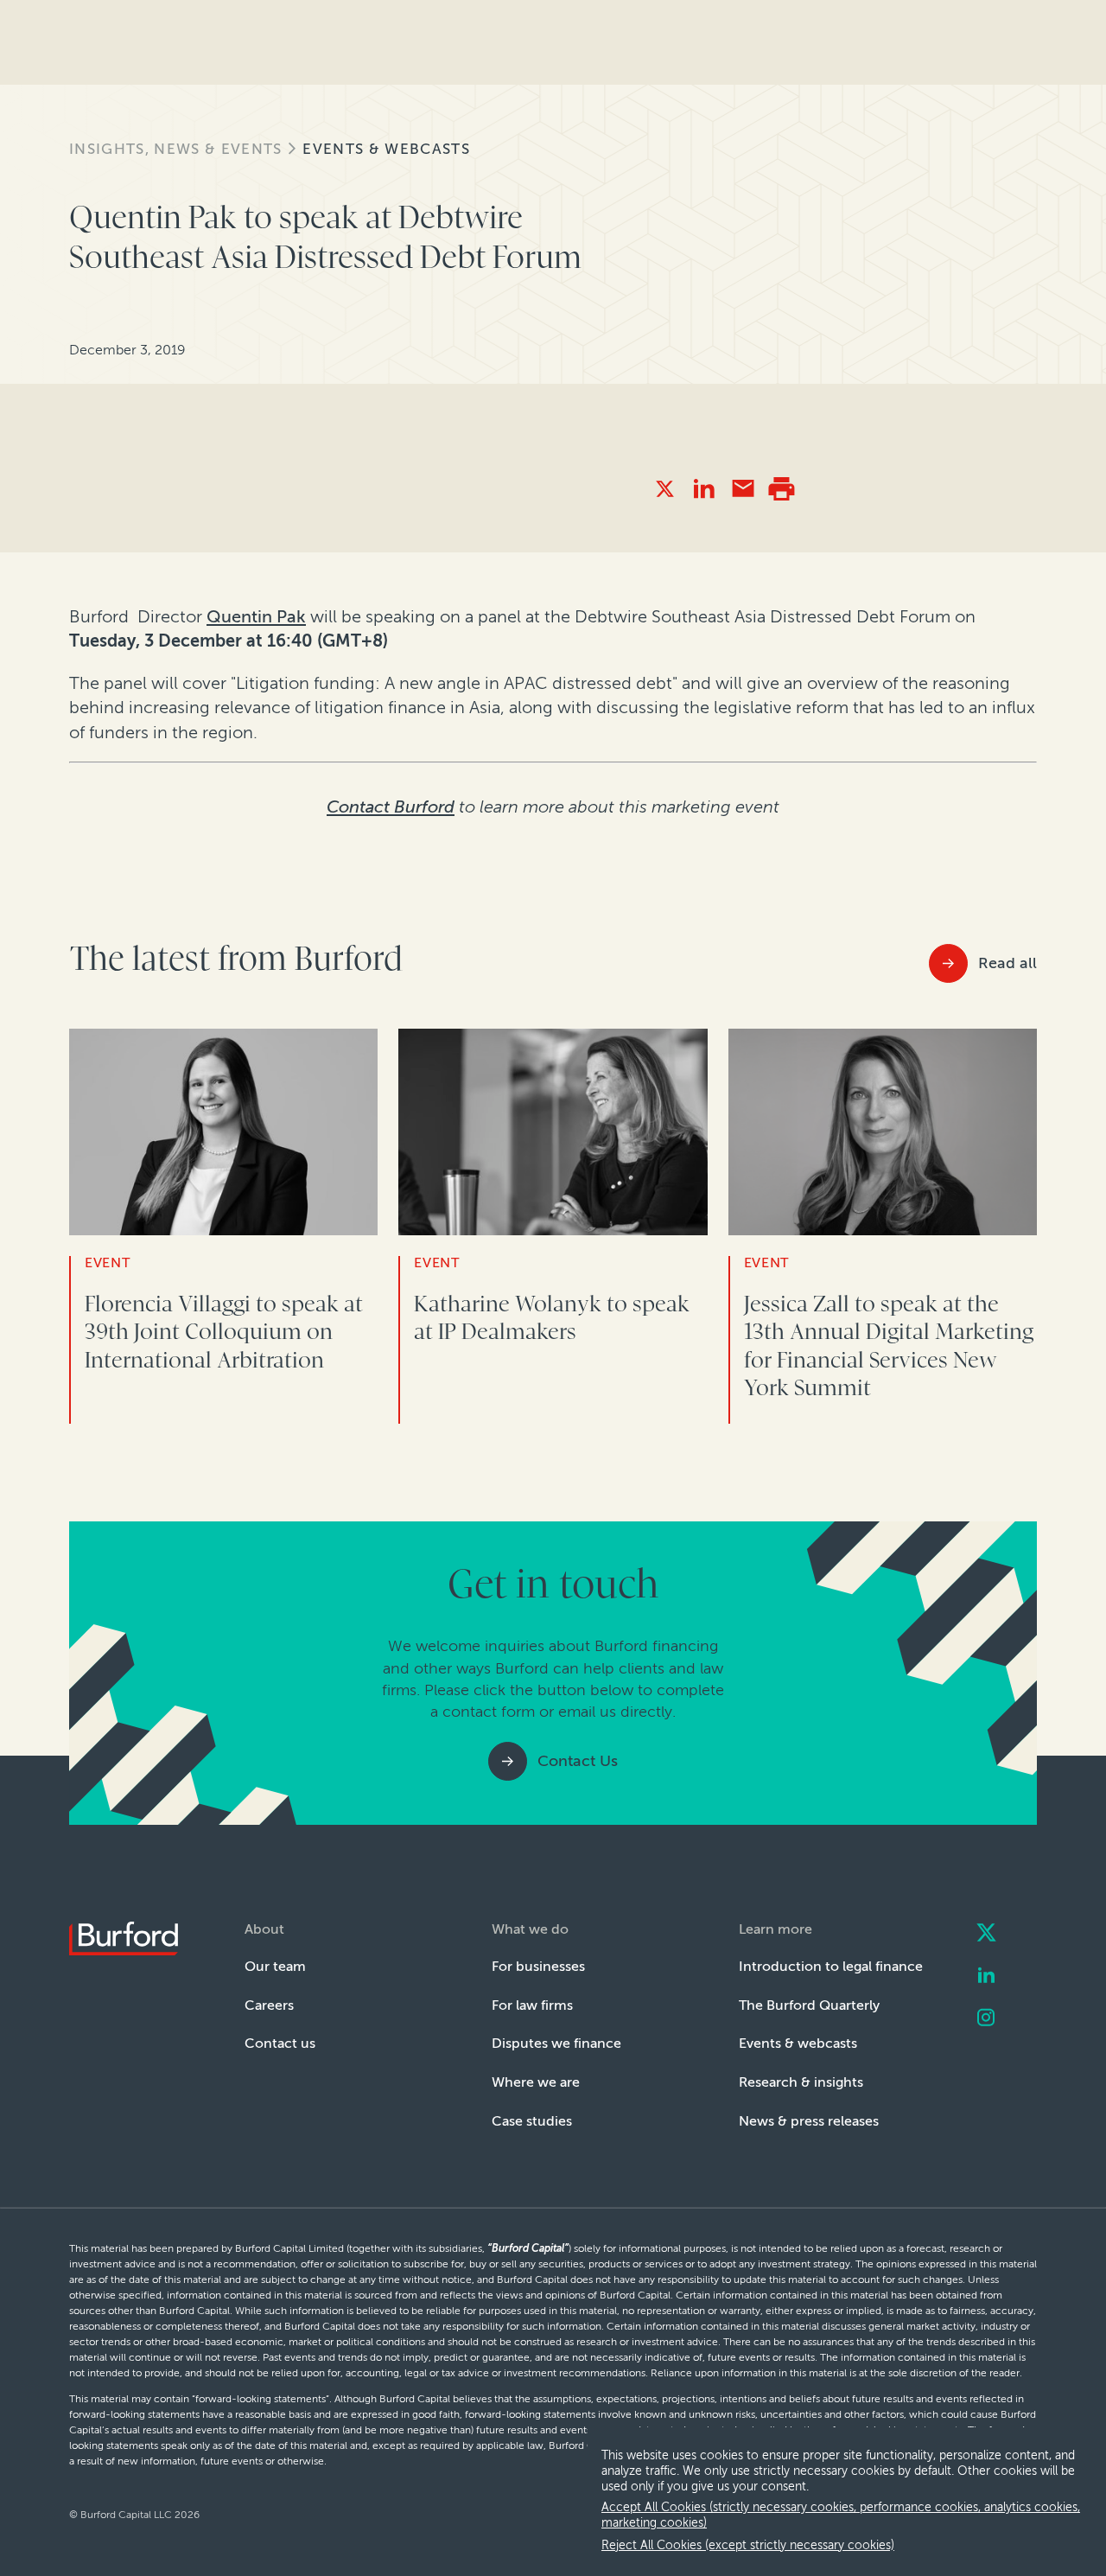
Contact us (280, 2043)
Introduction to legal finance (831, 1966)
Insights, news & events (175, 149)
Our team (275, 1966)
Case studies (532, 2121)
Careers (269, 2005)
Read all (1007, 963)
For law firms (532, 2005)
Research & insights (801, 2082)
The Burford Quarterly (809, 2005)
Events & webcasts (386, 149)
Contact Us (578, 1761)
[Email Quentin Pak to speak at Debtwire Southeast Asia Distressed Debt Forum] (743, 489)
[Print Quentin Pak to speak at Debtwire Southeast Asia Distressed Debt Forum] (782, 489)
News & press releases (809, 2121)
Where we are (536, 2082)
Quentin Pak (256, 616)
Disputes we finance (556, 2043)
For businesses (538, 1966)
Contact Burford (391, 807)
